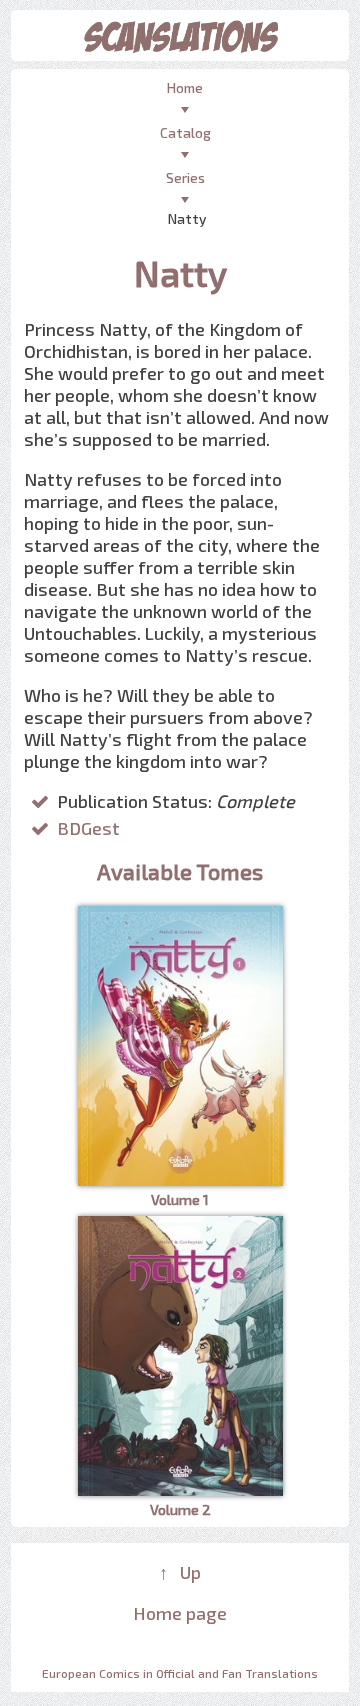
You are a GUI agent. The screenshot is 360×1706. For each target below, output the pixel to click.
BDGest (88, 828)
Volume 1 (180, 1199)
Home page (180, 1613)
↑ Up (180, 1572)
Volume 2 (180, 1509)
